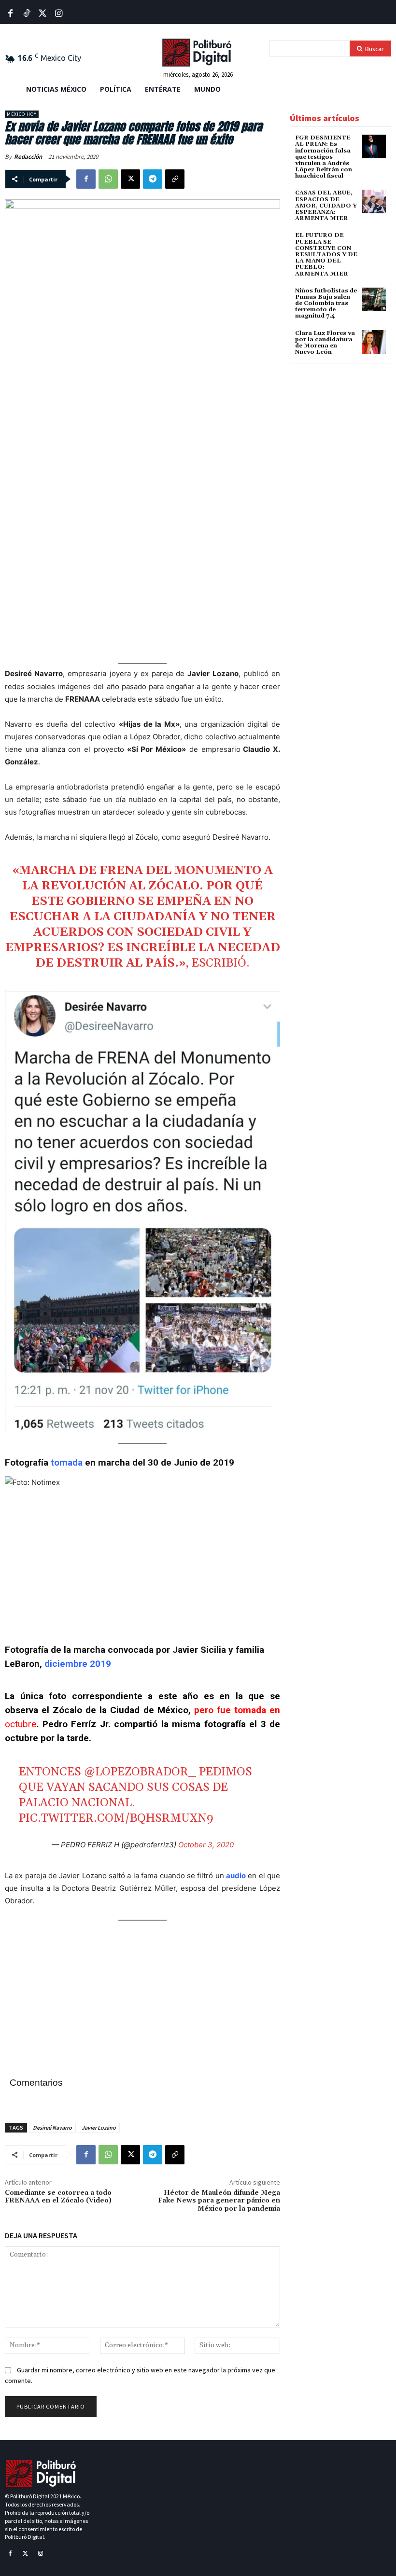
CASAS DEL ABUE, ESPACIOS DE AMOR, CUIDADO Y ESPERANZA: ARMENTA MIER (326, 206)
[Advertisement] (142, 423)
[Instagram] (41, 2554)
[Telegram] (153, 179)
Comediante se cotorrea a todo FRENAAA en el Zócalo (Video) (58, 2197)
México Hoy (22, 114)
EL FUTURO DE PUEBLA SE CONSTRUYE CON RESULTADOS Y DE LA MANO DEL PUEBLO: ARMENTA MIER (326, 254)
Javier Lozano (99, 2127)
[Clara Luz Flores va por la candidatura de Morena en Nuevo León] (374, 342)
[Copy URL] (175, 179)
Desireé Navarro (52, 2127)
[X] (130, 179)
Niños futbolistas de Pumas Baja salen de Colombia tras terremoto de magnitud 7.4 (326, 304)
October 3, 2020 (206, 1845)
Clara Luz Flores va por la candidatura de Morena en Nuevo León (325, 343)
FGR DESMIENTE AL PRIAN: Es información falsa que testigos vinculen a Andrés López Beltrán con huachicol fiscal (324, 157)
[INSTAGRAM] (59, 14)
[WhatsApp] (108, 179)
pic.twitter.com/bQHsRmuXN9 (116, 1818)
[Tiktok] (26, 14)
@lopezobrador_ (140, 1772)
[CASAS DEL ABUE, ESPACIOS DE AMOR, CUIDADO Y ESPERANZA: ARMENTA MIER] (374, 201)
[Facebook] (10, 14)
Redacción (28, 157)
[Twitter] (43, 14)
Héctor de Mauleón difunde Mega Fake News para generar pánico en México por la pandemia (219, 2201)
